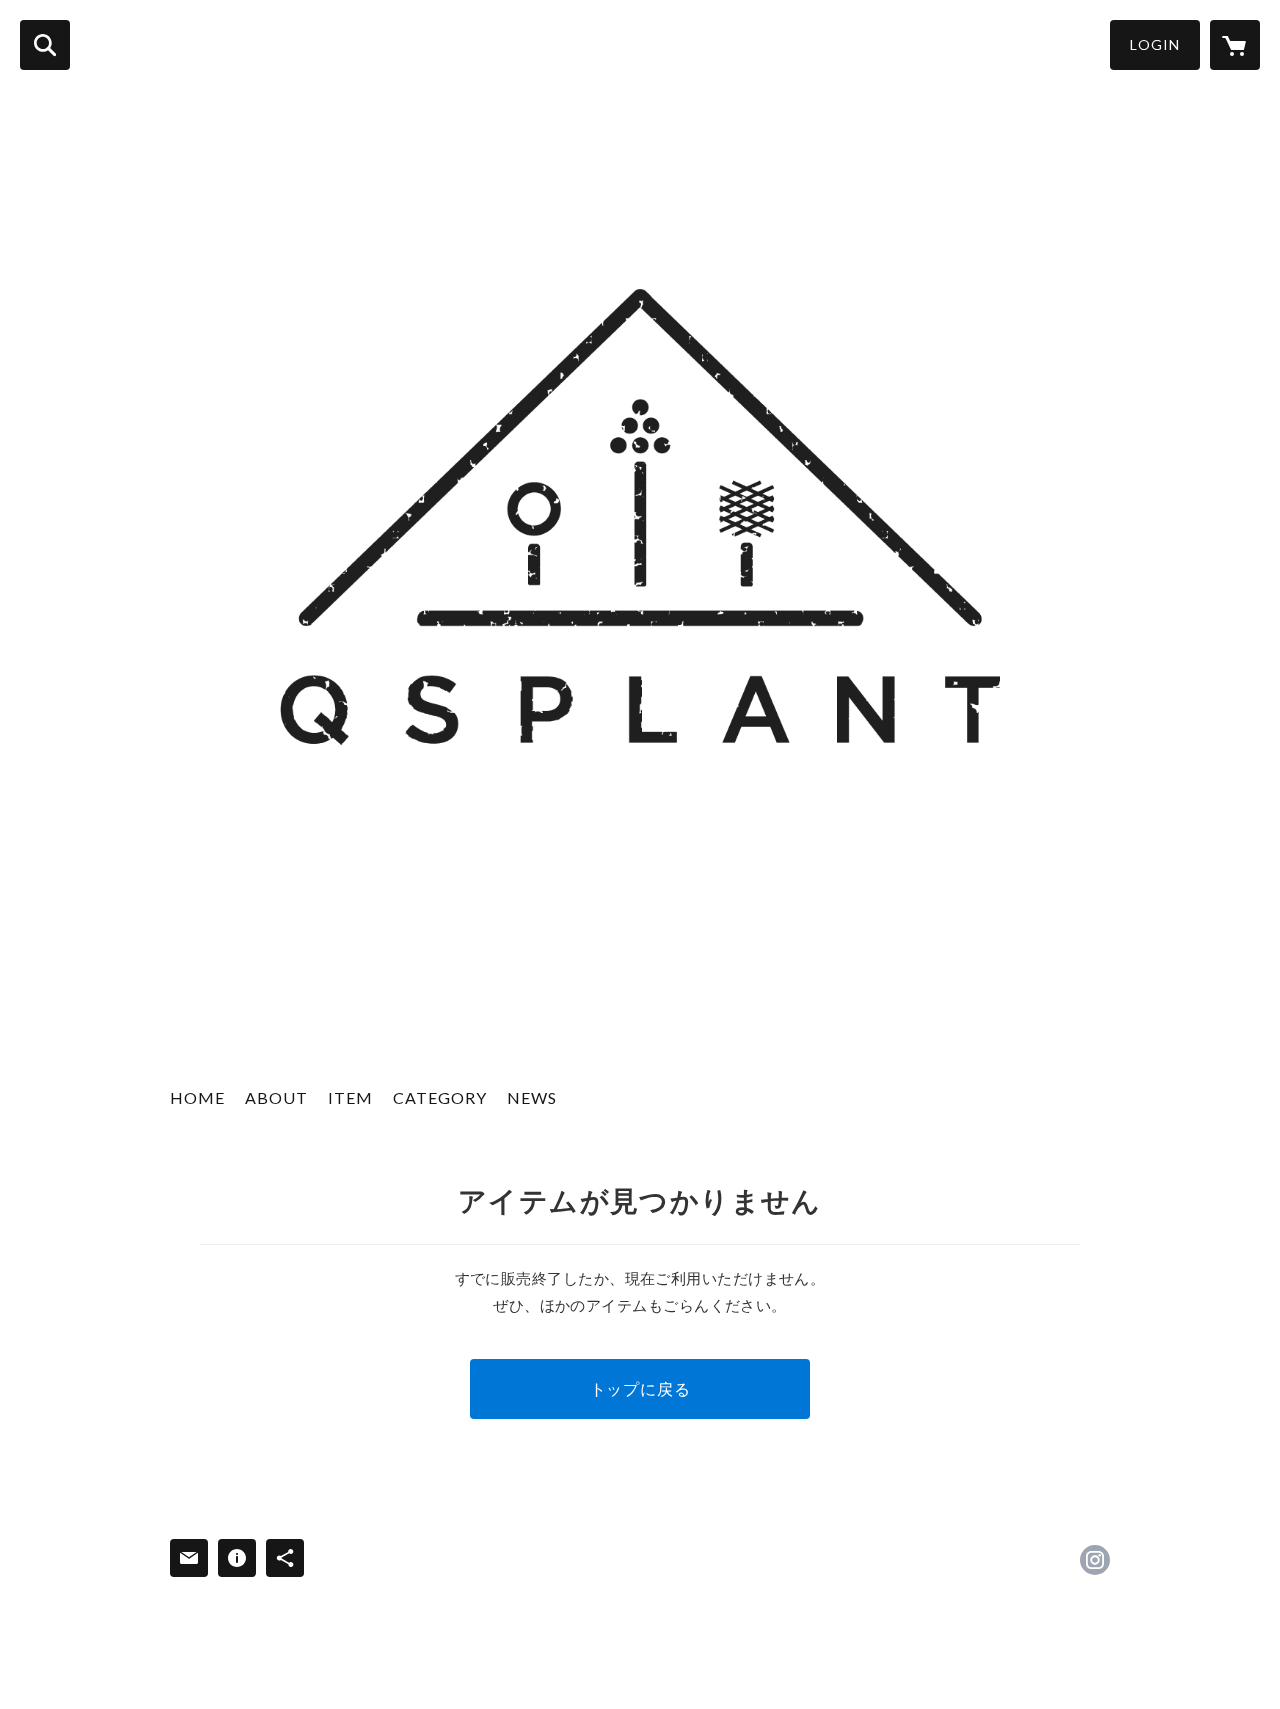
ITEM (350, 1097)
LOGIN (1155, 44)
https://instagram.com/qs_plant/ (1095, 1560)
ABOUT (276, 1097)
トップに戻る (640, 1388)
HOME (197, 1097)
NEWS (532, 1097)
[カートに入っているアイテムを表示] (1235, 45)
